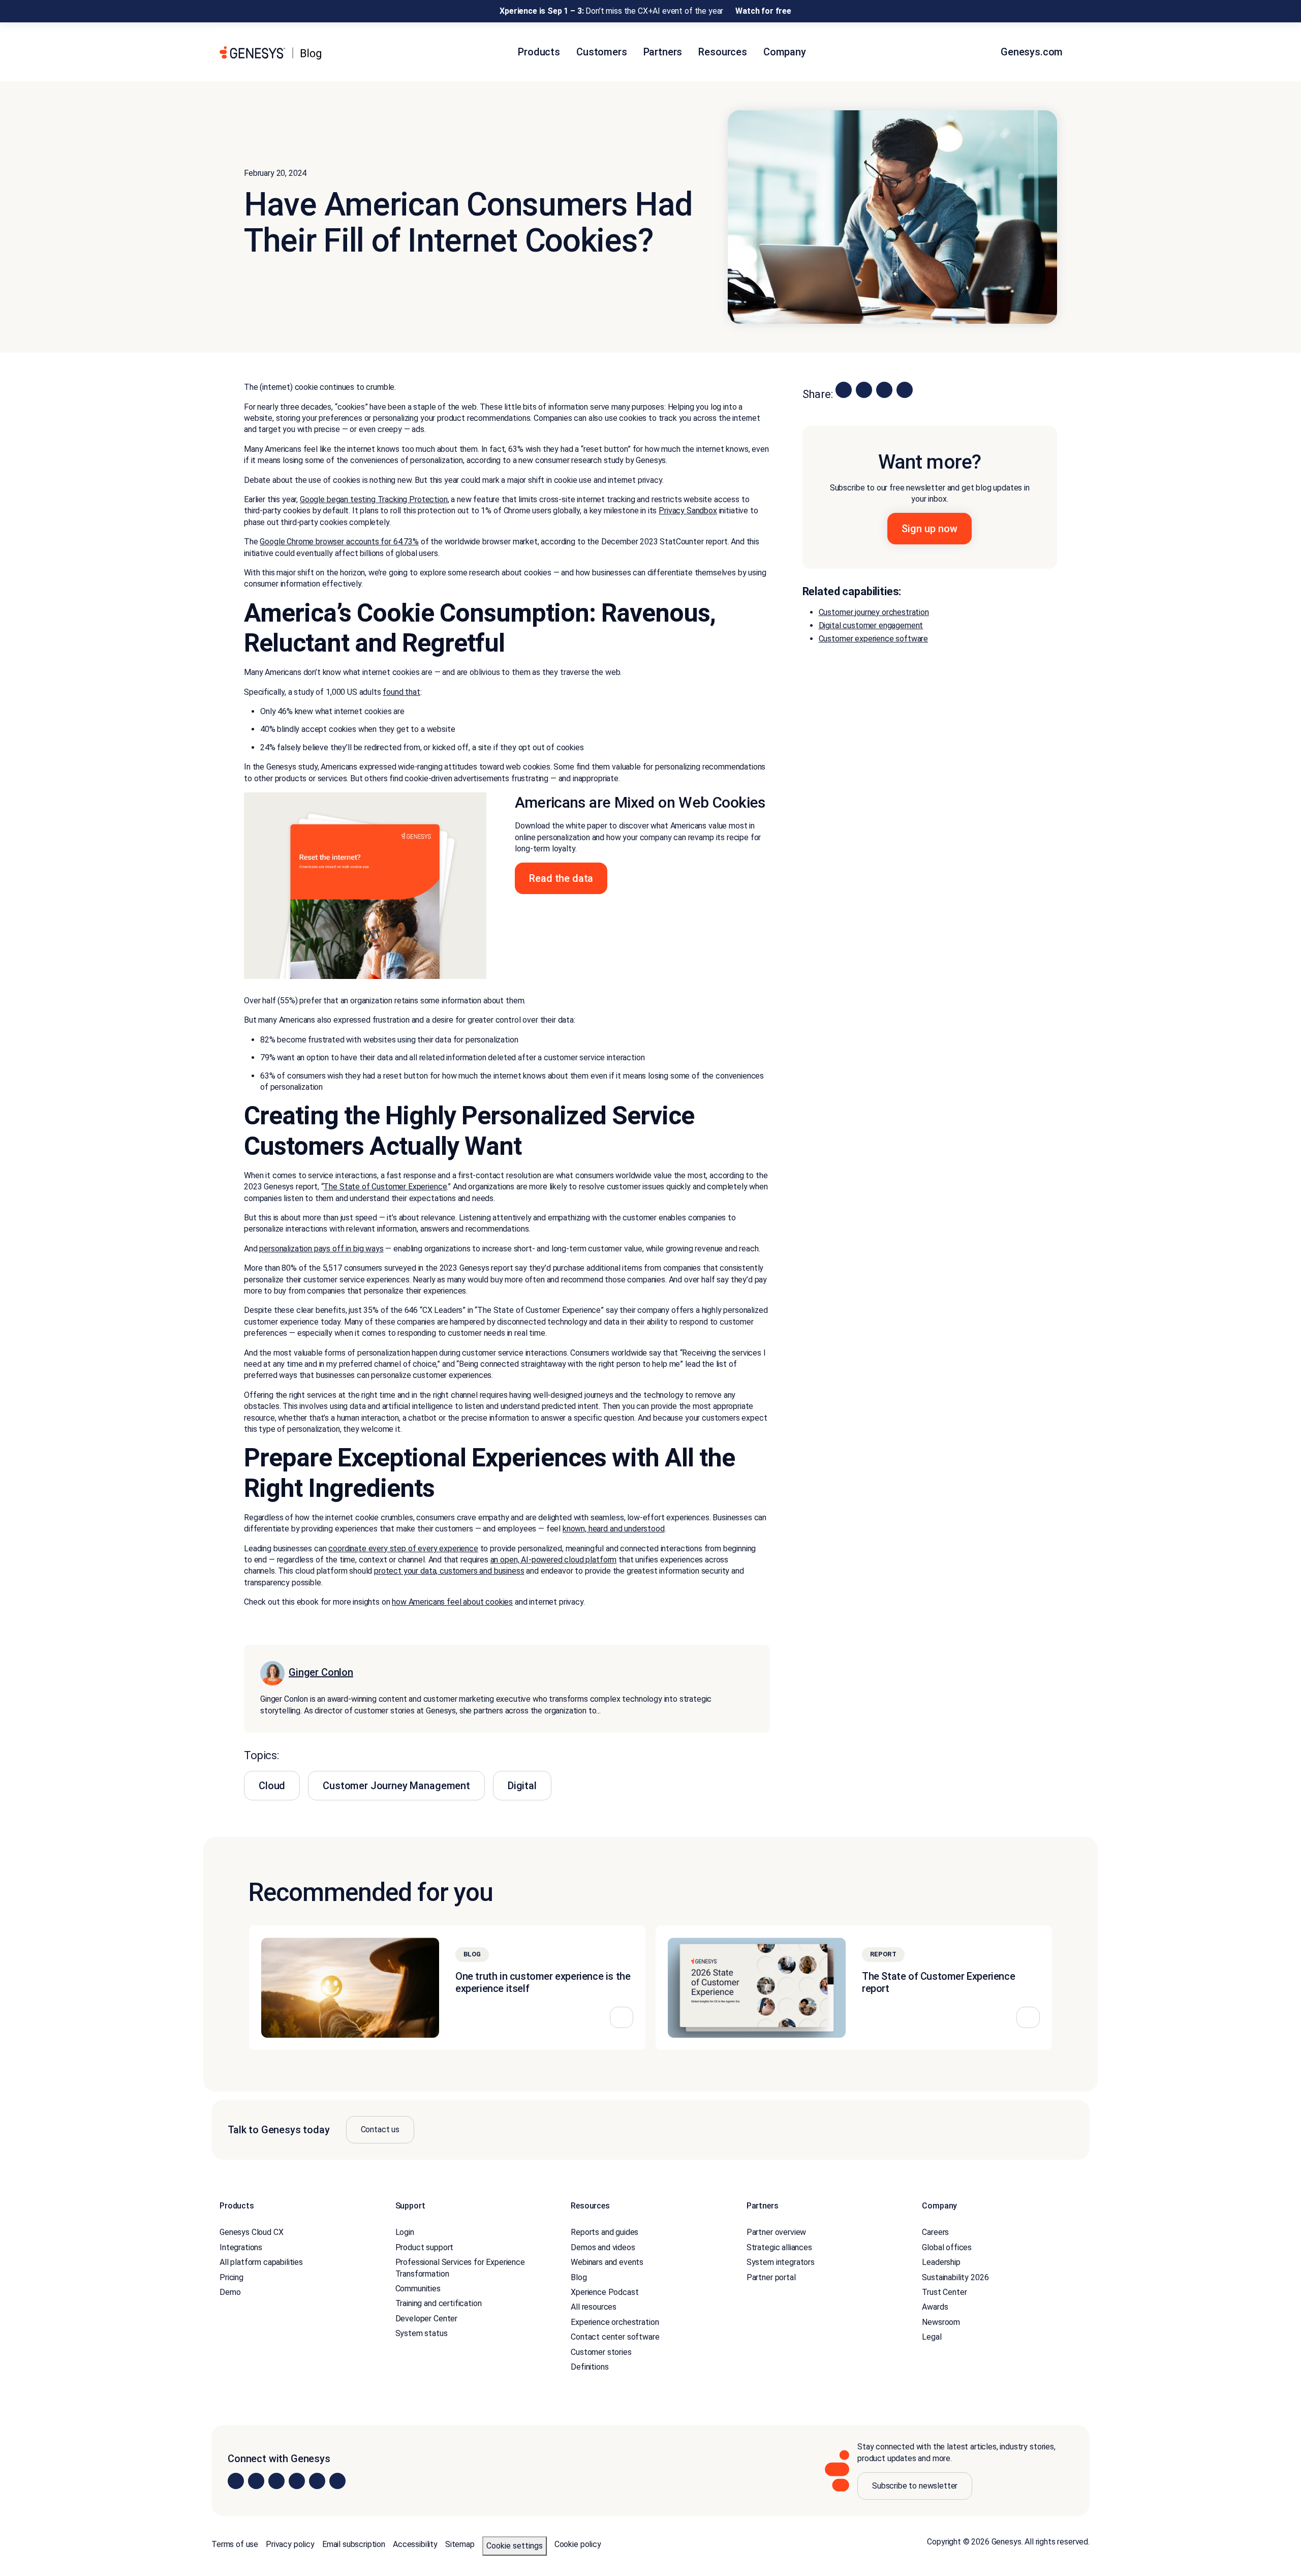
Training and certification (439, 2303)
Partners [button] (663, 52)
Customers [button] (602, 52)
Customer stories (601, 2352)
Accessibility (415, 2544)
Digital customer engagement (871, 625)
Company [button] (785, 52)
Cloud (272, 1786)
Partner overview (776, 2232)
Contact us (380, 2129)
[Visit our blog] (337, 2481)
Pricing (231, 2277)
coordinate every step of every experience (403, 1548)
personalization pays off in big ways (321, 1249)
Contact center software (615, 2337)
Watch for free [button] (763, 11)
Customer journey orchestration (874, 612)
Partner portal (771, 2277)
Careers (935, 2232)
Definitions (590, 2367)
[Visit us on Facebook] (297, 2481)
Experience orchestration (615, 2322)
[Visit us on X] (276, 2481)
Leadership (941, 2262)
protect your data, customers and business (449, 1571)
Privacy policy (290, 2544)
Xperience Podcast (605, 2292)
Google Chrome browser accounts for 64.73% (339, 542)
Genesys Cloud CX (251, 2232)
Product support (425, 2247)
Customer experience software (874, 639)
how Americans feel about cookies (452, 1602)
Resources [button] (723, 52)
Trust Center (944, 2292)
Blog (579, 2277)
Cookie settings (515, 2546)
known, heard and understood (614, 1529)
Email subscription (354, 2544)
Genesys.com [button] (1033, 52)
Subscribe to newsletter (915, 2486)
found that (401, 692)
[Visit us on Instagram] (256, 2481)
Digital (522, 1786)
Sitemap (460, 2544)
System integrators (781, 2262)
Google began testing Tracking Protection (374, 499)
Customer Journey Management (396, 1786)
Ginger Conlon (321, 1672)
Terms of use (235, 2544)
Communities (418, 2289)
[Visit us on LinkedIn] (236, 2481)
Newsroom (941, 2322)
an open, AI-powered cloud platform (554, 1560)
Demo (230, 2292)
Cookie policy (578, 2544)
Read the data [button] (561, 878)
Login (405, 2232)
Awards (935, 2307)
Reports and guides (605, 2232)
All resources (594, 2307)
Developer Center (426, 2319)
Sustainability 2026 (955, 2277)
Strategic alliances (779, 2247)
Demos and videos (603, 2247)
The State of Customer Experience (385, 1187)
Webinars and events (607, 2262)
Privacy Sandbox (688, 511)
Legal (932, 2337)
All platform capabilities (261, 2262)
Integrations (241, 2247)
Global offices (947, 2247)
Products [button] (539, 52)
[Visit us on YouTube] (317, 2481)
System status (422, 2333)
